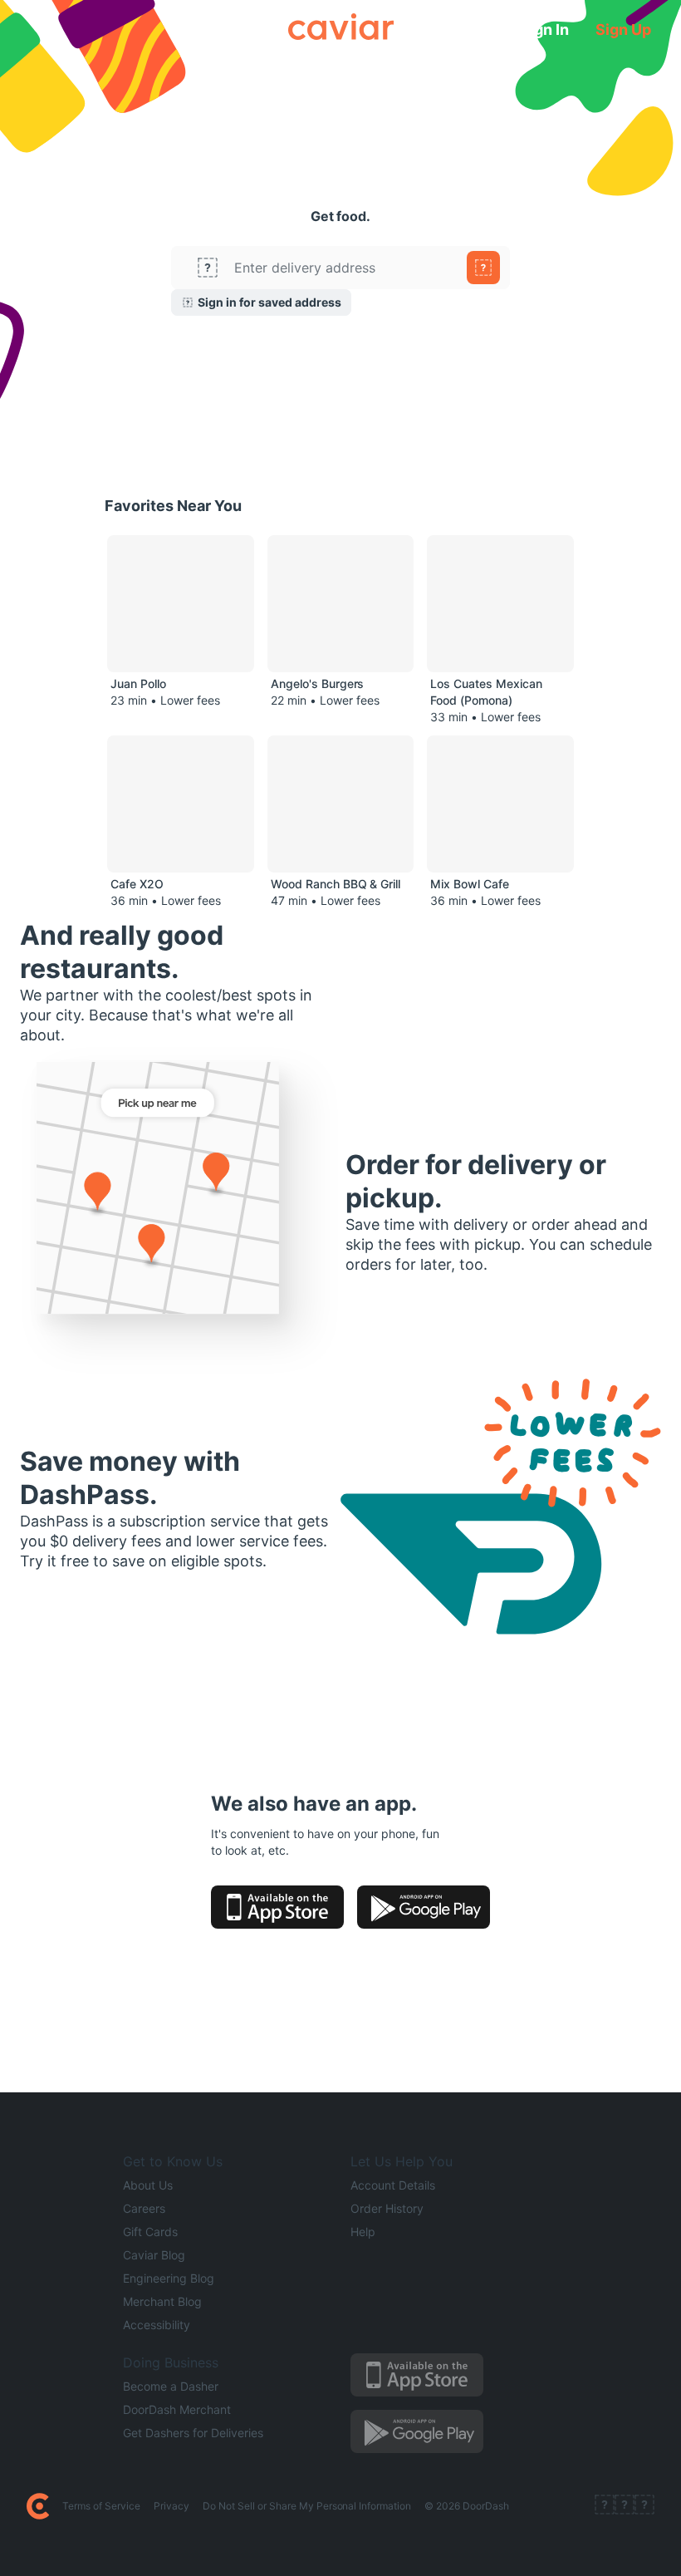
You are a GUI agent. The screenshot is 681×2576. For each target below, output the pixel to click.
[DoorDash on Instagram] (644, 2506)
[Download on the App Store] (277, 1907)
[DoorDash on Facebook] (605, 2506)
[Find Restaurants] (483, 268)
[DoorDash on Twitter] (625, 2506)
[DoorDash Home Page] (38, 2506)
